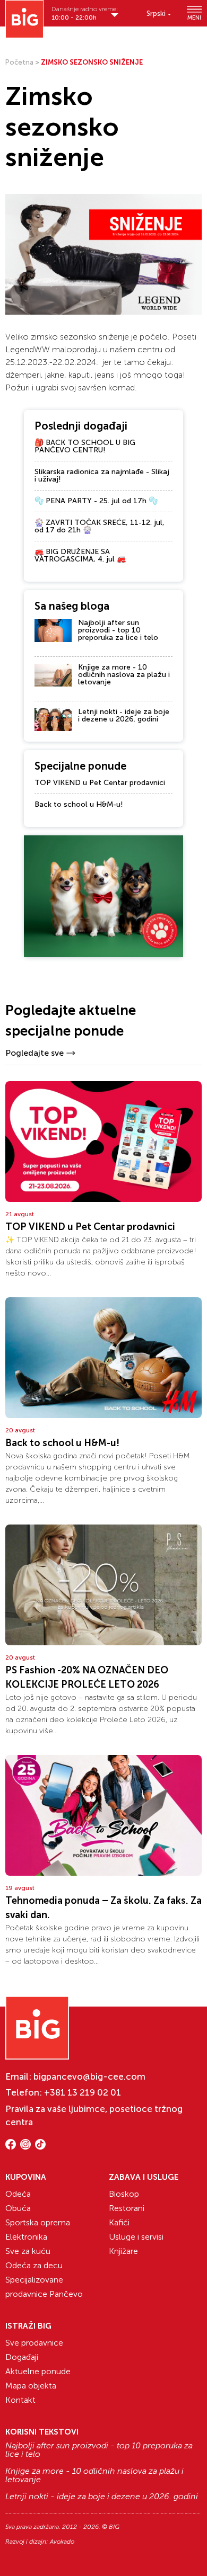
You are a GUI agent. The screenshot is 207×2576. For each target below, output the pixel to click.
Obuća (18, 2208)
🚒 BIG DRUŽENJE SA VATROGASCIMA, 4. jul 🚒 (80, 555)
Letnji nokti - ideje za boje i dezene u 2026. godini (124, 715)
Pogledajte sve (34, 1053)
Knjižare (123, 2251)
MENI (194, 17)
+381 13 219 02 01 (83, 2092)
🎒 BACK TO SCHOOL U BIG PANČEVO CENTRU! (85, 446)
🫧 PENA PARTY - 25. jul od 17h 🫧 (96, 501)
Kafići (119, 2222)
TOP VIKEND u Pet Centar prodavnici (100, 783)
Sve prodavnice (34, 2343)
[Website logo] (24, 19)
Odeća (18, 2194)
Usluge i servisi (136, 2237)
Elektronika (26, 2237)
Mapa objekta (31, 2386)
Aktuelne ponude (38, 2371)
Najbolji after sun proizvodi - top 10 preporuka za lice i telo (118, 630)
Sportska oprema (38, 2222)
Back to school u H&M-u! (79, 804)
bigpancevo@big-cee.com (89, 2076)
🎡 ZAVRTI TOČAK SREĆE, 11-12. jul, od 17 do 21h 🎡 (100, 526)
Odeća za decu (34, 2265)
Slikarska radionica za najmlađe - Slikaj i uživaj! (102, 475)
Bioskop (124, 2194)
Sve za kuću (28, 2251)
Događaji (22, 2357)
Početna (19, 62)
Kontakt (20, 2400)
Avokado (62, 2542)
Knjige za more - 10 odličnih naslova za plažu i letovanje (124, 675)
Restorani (127, 2208)
